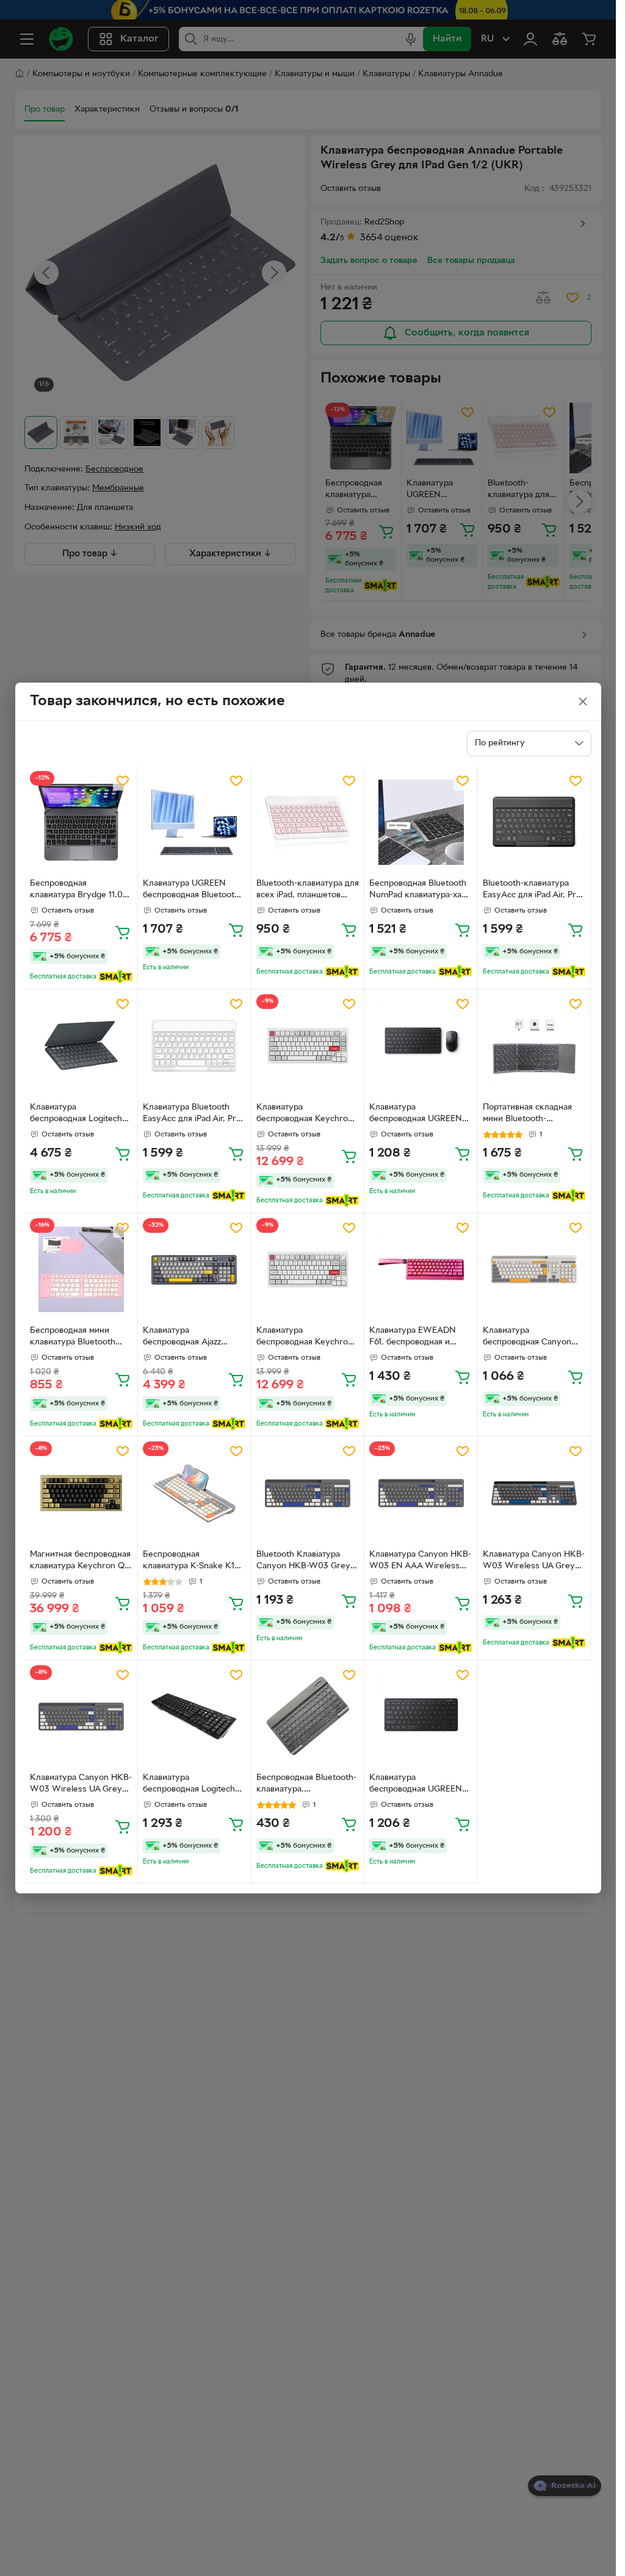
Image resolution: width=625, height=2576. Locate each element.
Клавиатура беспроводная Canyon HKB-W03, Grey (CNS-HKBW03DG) (528, 1338)
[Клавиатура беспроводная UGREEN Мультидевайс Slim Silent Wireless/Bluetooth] (421, 1717)
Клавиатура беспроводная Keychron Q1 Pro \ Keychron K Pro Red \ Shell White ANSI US (305, 1114)
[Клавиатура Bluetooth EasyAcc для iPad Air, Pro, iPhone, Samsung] (194, 1046)
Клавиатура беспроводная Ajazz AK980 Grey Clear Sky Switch (188, 1338)
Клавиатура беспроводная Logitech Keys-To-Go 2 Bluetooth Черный (76, 1114)
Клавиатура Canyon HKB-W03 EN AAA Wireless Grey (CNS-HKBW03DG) (420, 1562)
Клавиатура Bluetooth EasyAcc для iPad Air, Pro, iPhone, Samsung (193, 1114)
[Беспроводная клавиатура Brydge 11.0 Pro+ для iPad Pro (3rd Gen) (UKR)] (81, 823)
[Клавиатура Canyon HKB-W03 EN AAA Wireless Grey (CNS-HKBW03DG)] (421, 1493)
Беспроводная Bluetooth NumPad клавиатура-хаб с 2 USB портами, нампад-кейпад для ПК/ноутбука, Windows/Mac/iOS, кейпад (421, 891)
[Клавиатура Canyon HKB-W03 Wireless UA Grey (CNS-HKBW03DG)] (534, 1493)
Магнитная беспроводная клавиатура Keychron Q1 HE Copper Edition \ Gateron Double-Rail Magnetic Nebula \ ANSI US (80, 1562)
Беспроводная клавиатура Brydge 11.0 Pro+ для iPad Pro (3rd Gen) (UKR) (76, 891)
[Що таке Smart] (116, 977)
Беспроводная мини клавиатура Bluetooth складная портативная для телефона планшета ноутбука (79, 1338)
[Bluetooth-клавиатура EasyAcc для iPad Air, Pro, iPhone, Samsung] (534, 823)
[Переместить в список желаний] (123, 781)
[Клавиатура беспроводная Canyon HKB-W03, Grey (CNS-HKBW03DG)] (534, 1270)
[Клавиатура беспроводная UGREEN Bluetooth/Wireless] (421, 1046)
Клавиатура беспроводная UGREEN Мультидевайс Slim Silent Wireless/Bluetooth (418, 1785)
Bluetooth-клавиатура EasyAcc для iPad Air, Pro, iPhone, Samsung (533, 891)
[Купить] (123, 932)
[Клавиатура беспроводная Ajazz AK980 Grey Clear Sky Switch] (194, 1270)
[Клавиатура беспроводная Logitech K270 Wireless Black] (194, 1717)
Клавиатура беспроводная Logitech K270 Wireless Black (189, 1785)
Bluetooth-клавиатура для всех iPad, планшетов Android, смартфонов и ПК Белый (308, 891)
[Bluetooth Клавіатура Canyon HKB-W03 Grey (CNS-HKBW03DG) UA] (308, 1493)
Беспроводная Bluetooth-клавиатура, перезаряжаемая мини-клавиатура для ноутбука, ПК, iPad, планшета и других (306, 1785)
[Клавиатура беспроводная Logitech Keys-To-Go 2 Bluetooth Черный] (81, 1046)
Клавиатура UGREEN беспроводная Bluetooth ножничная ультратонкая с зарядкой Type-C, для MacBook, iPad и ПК (192, 891)
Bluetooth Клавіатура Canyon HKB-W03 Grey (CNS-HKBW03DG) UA (303, 1562)
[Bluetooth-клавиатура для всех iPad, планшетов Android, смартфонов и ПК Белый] (308, 823)
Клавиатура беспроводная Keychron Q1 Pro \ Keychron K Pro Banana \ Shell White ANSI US (308, 1338)
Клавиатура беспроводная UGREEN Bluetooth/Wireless (416, 1114)
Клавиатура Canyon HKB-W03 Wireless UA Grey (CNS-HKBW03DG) (534, 1562)
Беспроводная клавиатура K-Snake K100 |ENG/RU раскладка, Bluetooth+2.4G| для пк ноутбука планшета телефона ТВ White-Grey (194, 1562)
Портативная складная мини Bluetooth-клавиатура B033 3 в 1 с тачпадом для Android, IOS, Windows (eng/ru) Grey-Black (530, 1114)
